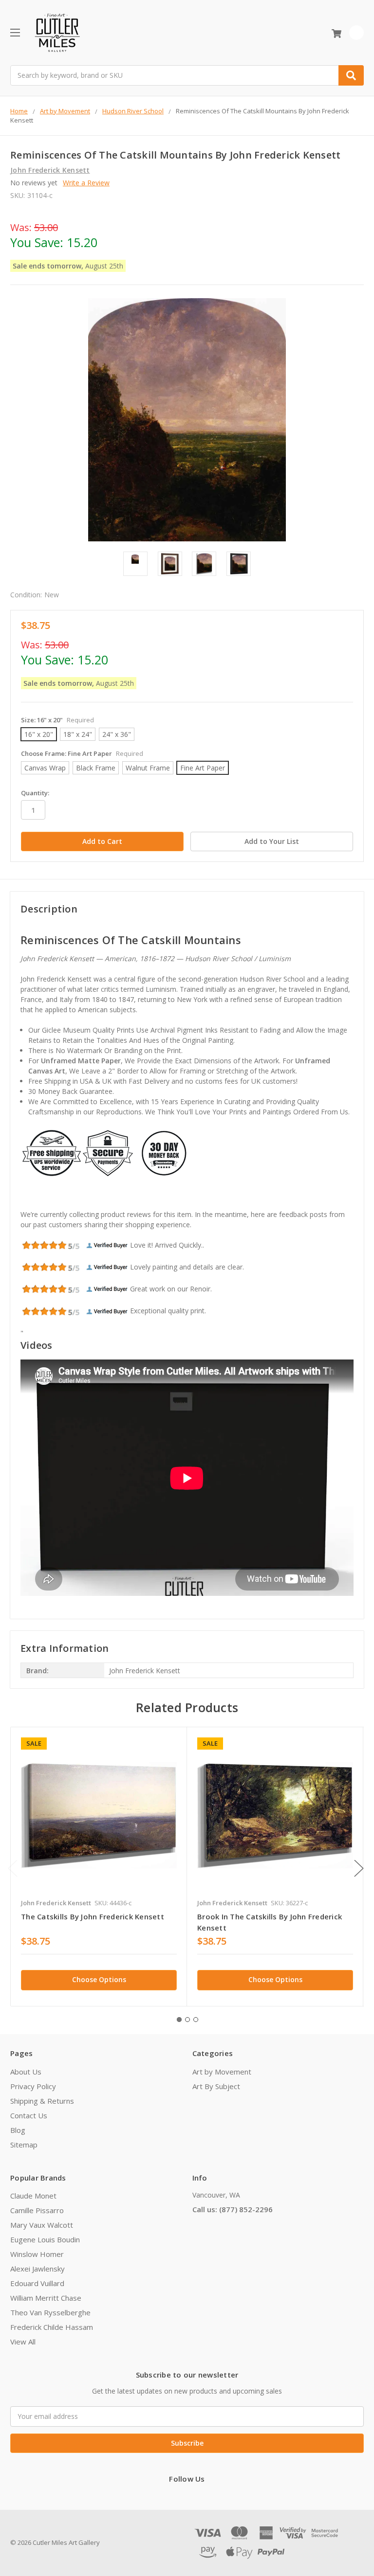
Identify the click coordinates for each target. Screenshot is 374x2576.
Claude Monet (33, 2196)
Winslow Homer (37, 2254)
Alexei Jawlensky (37, 2269)
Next (359, 1869)
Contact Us (29, 2115)
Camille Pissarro (37, 2210)
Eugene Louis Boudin (45, 2239)
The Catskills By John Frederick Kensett (93, 1916)
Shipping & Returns (42, 2101)
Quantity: (35, 793)
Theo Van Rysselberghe (50, 2312)
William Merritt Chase (46, 2298)
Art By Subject (216, 2086)
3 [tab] (196, 2020)
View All (23, 2342)
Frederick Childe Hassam (52, 2327)
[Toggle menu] (15, 32)
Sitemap (24, 2145)
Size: (57, 720)
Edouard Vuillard (37, 2283)
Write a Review (86, 183)
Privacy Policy (33, 2086)
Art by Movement (222, 2072)
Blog (18, 2130)
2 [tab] (187, 2020)
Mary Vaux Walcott (42, 2225)
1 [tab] (179, 2020)
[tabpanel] (99, 1867)
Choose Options (99, 1979)
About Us (26, 2072)
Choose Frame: (82, 753)
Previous (13, 1869)
